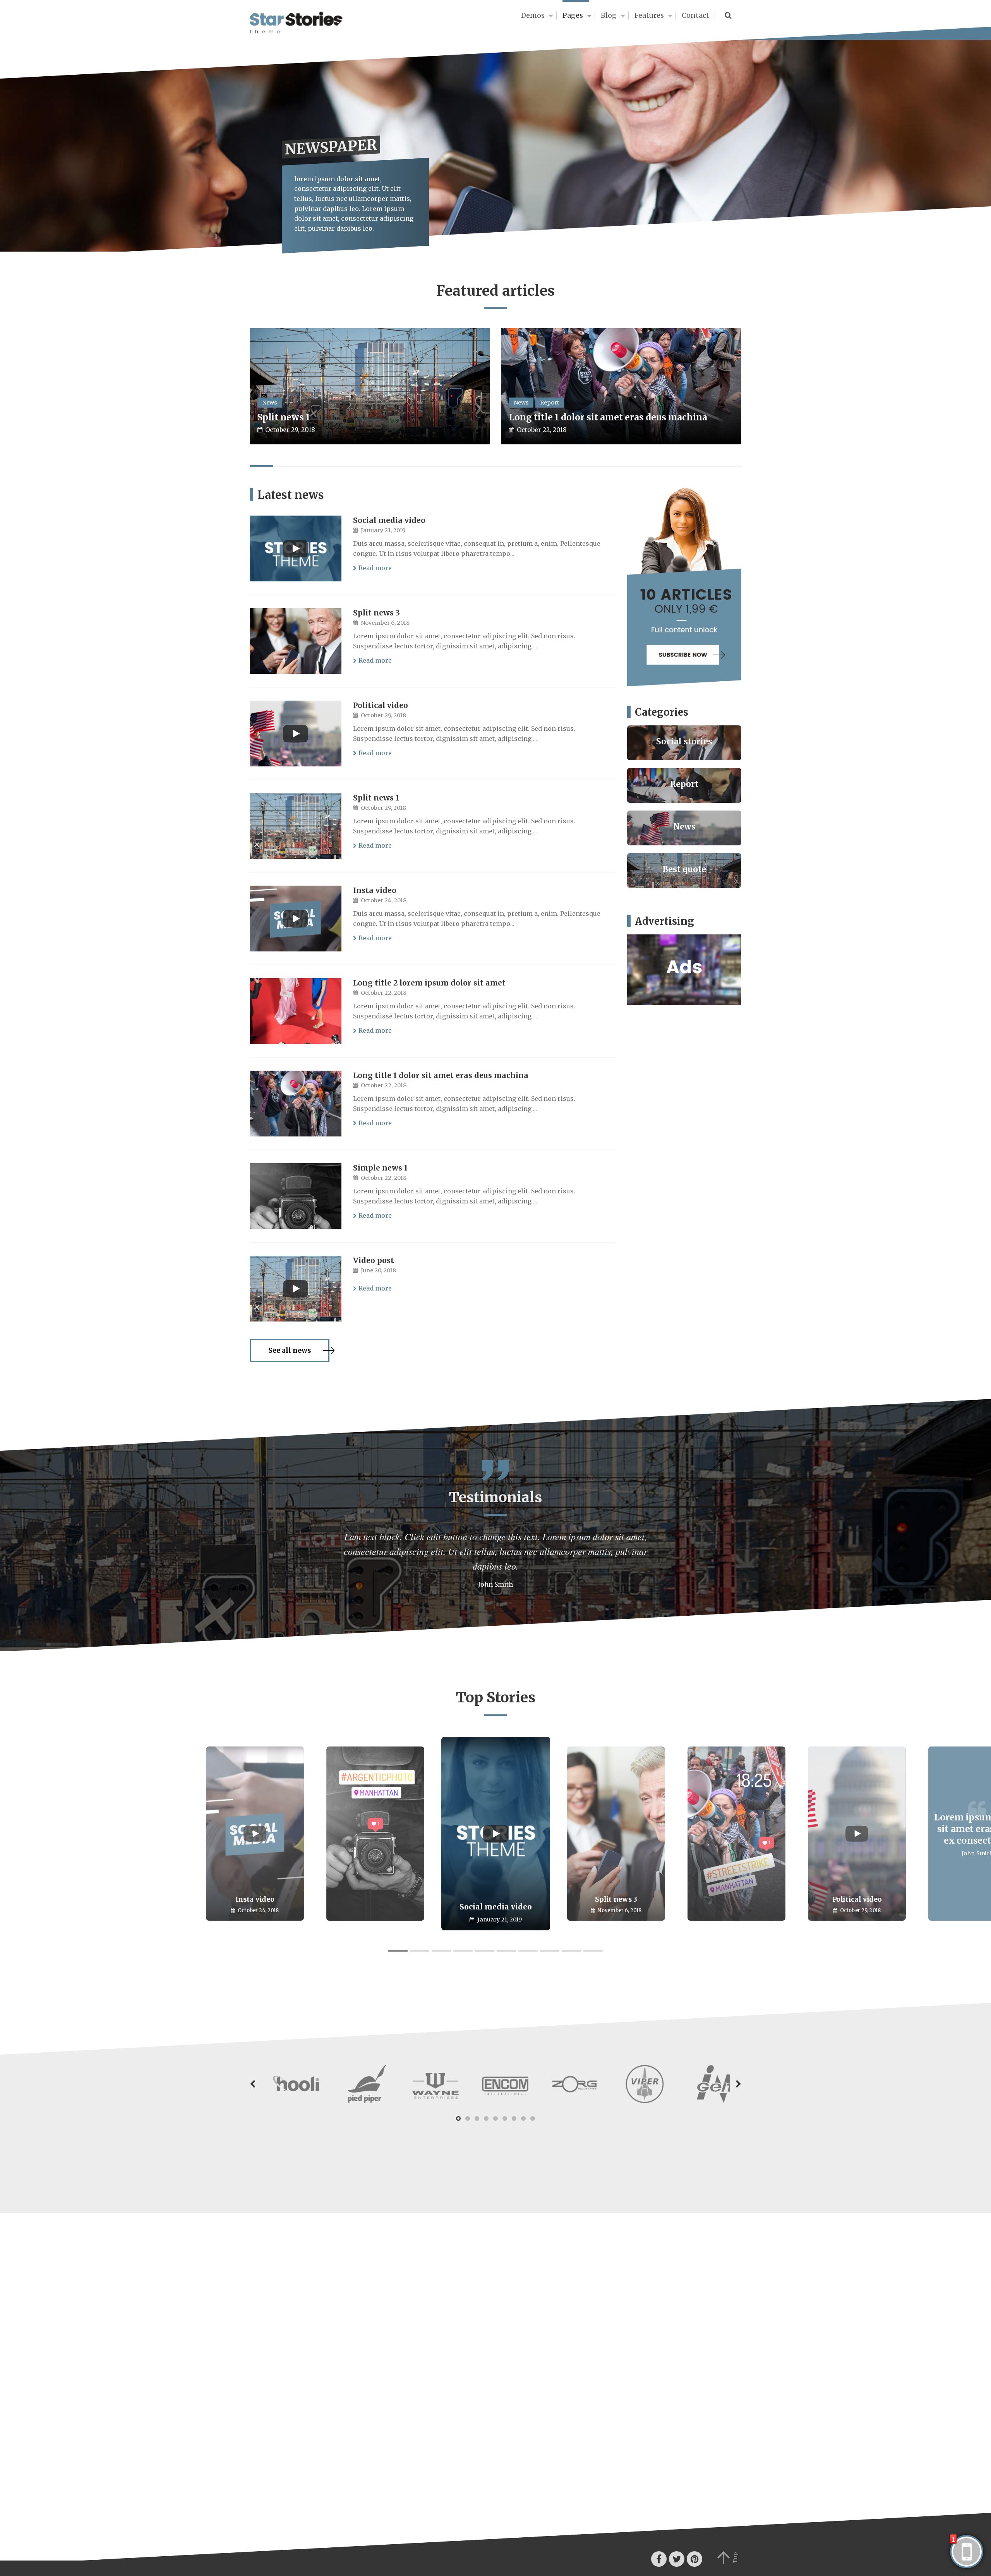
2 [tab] (420, 1951)
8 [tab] (550, 1951)
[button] (253, 2094)
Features (649, 15)
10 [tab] (593, 1951)
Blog (609, 15)
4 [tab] (463, 1951)
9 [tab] (571, 1951)
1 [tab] (398, 1951)
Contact (695, 15)
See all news (290, 1351)
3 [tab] (441, 1951)
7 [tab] (528, 1951)
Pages (573, 15)
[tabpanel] (496, 1834)
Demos (533, 15)
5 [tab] (485, 1951)
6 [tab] (506, 1951)
